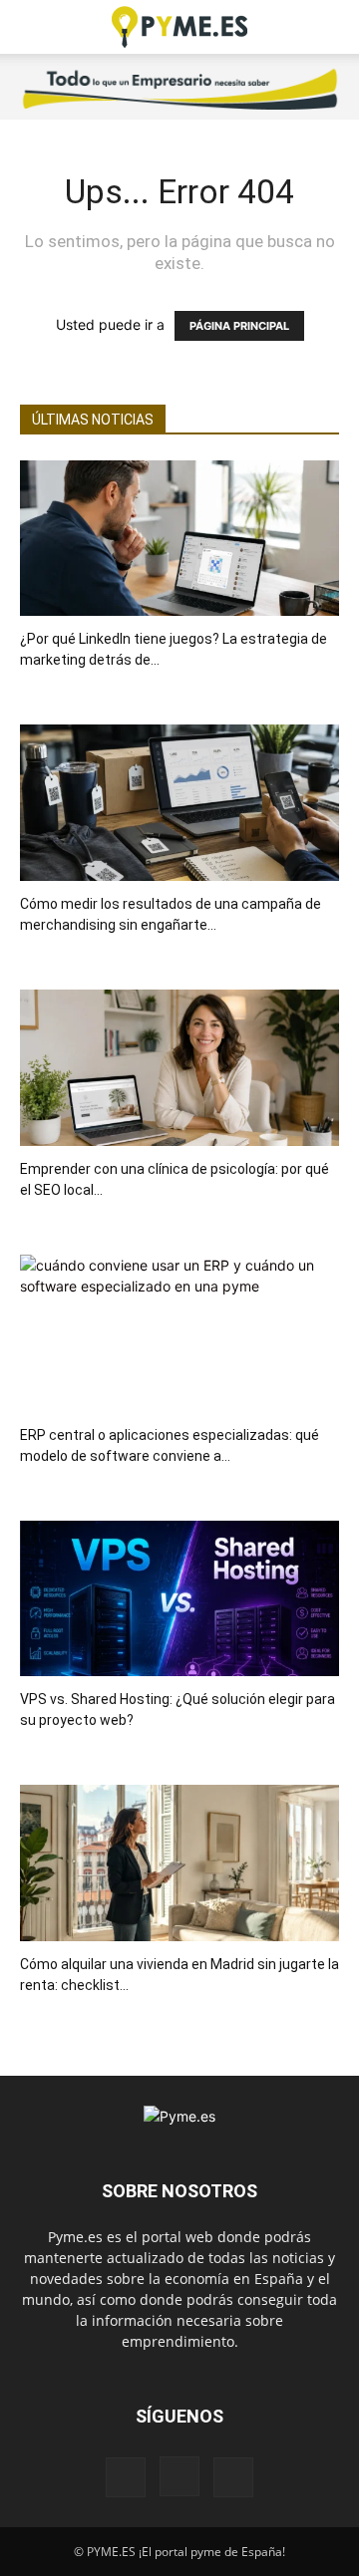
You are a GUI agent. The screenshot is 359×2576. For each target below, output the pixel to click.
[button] (34, 27)
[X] (233, 2477)
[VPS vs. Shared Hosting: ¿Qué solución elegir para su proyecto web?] (179, 1599)
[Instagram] (179, 2476)
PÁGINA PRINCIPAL (239, 326)
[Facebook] (126, 2477)
